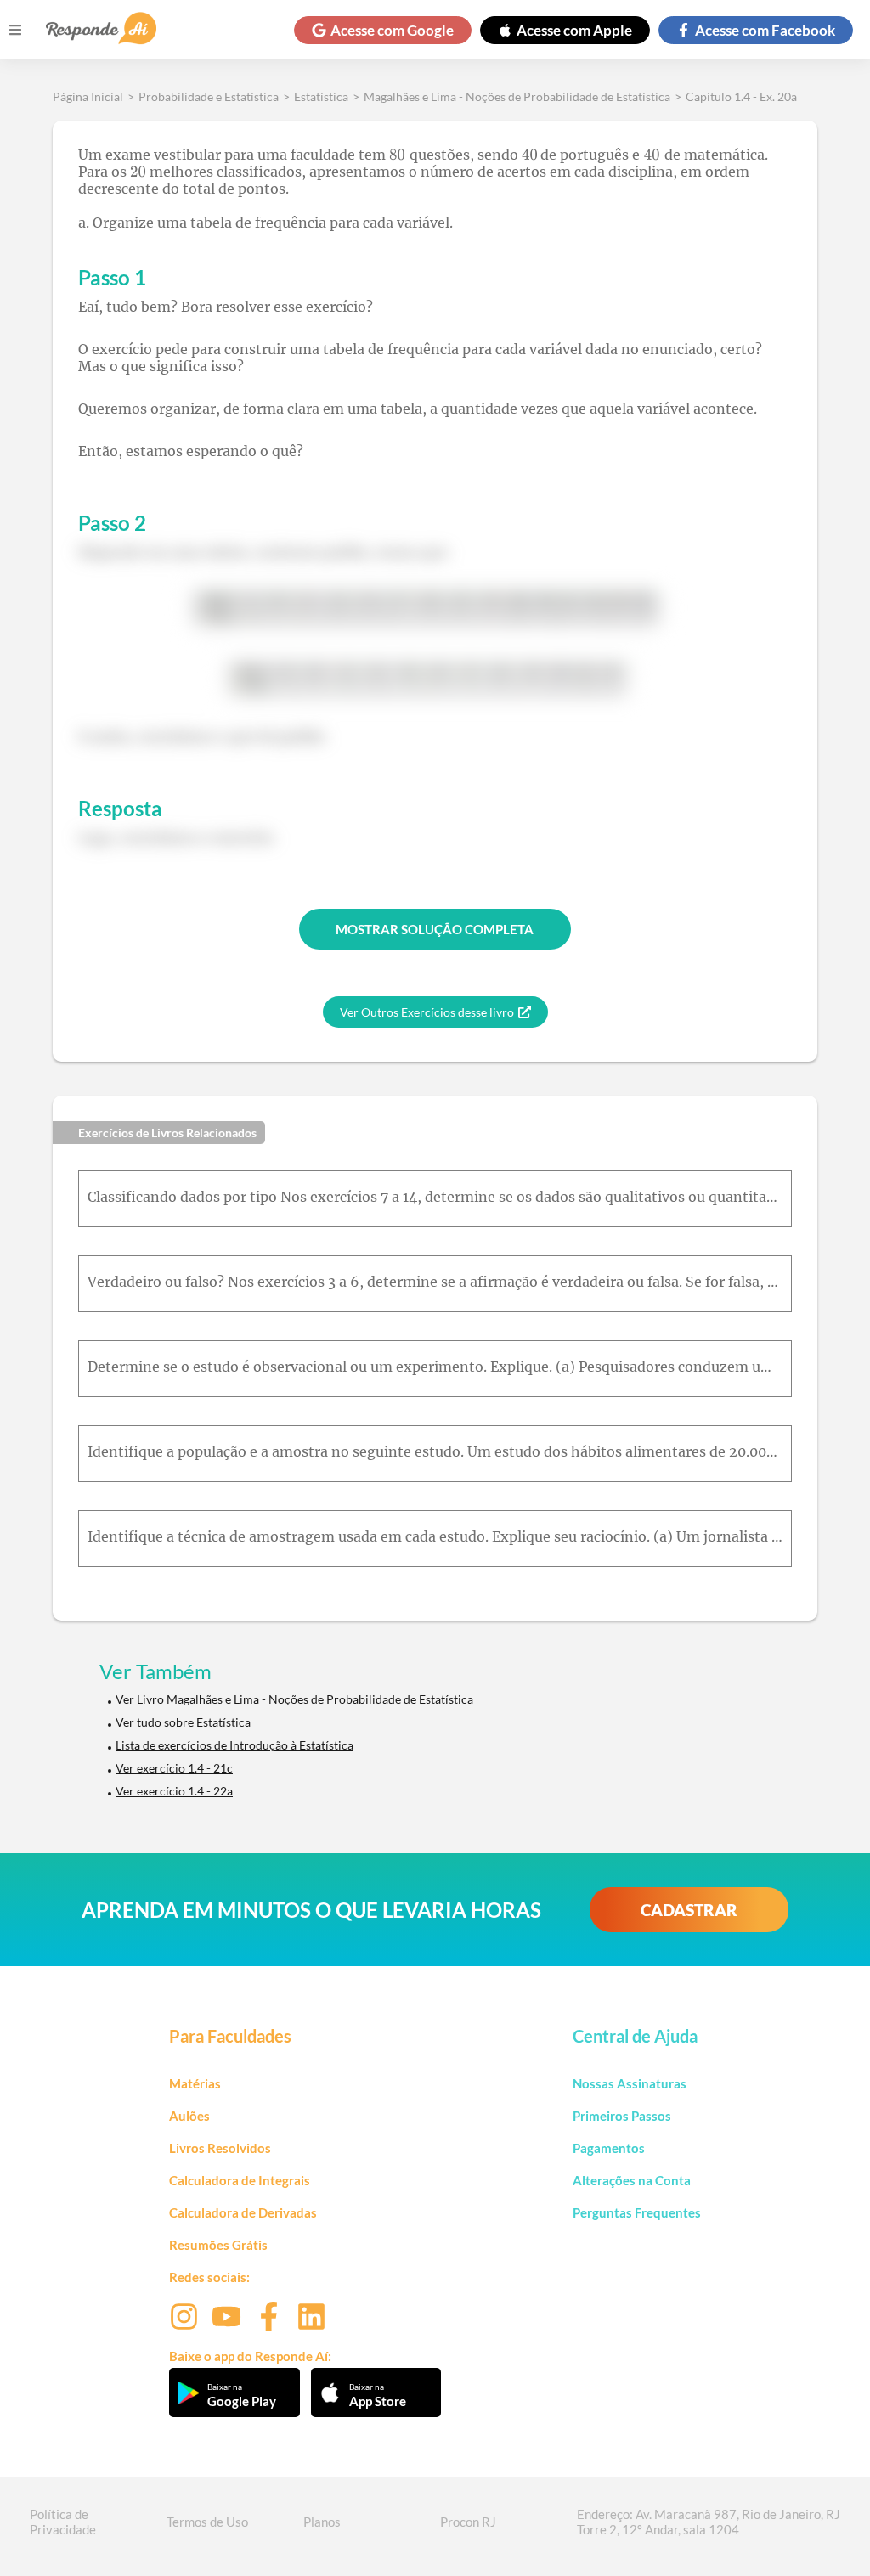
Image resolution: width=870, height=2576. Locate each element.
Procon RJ (468, 2522)
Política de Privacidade (63, 2522)
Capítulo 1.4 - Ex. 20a (741, 96)
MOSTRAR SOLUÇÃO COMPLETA (435, 929)
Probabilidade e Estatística (209, 96)
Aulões (189, 2116)
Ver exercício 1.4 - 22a (174, 1791)
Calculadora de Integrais (240, 2180)
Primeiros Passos (622, 2116)
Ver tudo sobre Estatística (183, 1722)
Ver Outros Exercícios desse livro (427, 1012)
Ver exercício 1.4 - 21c (174, 1768)
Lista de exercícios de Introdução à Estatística (234, 1745)
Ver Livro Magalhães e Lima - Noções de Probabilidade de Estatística (294, 1699)
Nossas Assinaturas (630, 2083)
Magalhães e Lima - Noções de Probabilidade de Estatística (517, 96)
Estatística (321, 96)
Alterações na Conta (632, 2180)
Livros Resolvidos (220, 2148)
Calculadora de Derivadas (243, 2212)
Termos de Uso (207, 2522)
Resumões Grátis (218, 2245)
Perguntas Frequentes (637, 2212)
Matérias (195, 2083)
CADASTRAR (689, 1910)
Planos (322, 2522)
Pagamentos (609, 2148)
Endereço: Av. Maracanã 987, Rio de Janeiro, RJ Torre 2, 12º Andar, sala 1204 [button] (709, 2522)
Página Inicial (88, 96)
